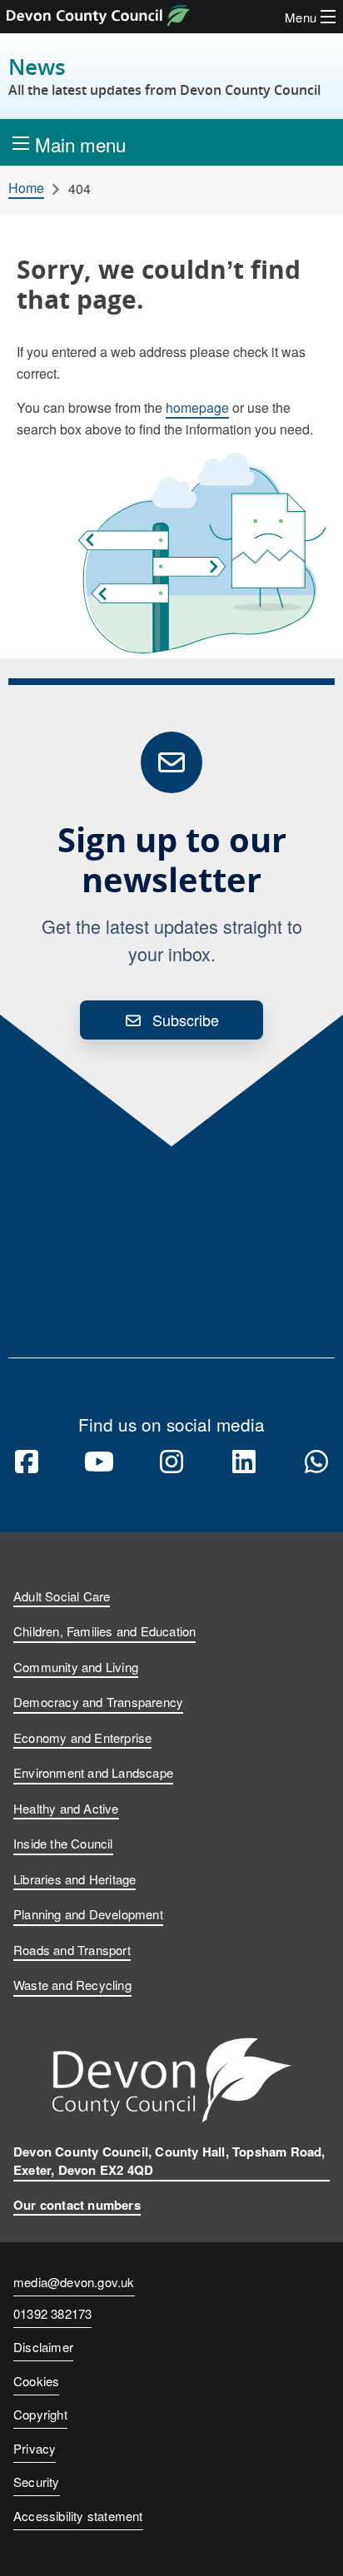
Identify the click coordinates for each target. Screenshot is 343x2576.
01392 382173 (52, 2315)
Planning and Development (88, 1914)
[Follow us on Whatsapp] (316, 1462)
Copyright (40, 2414)
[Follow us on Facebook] (27, 1462)
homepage (197, 407)
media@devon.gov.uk (74, 2282)
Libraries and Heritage (75, 1879)
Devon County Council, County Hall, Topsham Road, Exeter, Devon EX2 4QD (169, 2161)
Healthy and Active (66, 1808)
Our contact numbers (77, 2205)
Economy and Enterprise (82, 1737)
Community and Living (76, 1667)
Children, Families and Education (104, 1631)
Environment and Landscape (93, 1772)
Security (37, 2482)
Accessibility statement (78, 2516)
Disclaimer (43, 2347)
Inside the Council (63, 1843)
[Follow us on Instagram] (171, 1462)
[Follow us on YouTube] (99, 1462)
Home (26, 188)
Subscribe (186, 1020)
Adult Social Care (62, 1596)
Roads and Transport (72, 1950)
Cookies (36, 2381)
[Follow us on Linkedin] (244, 1462)
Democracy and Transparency (98, 1702)
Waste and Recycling (72, 1985)
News (164, 76)
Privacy (35, 2448)
